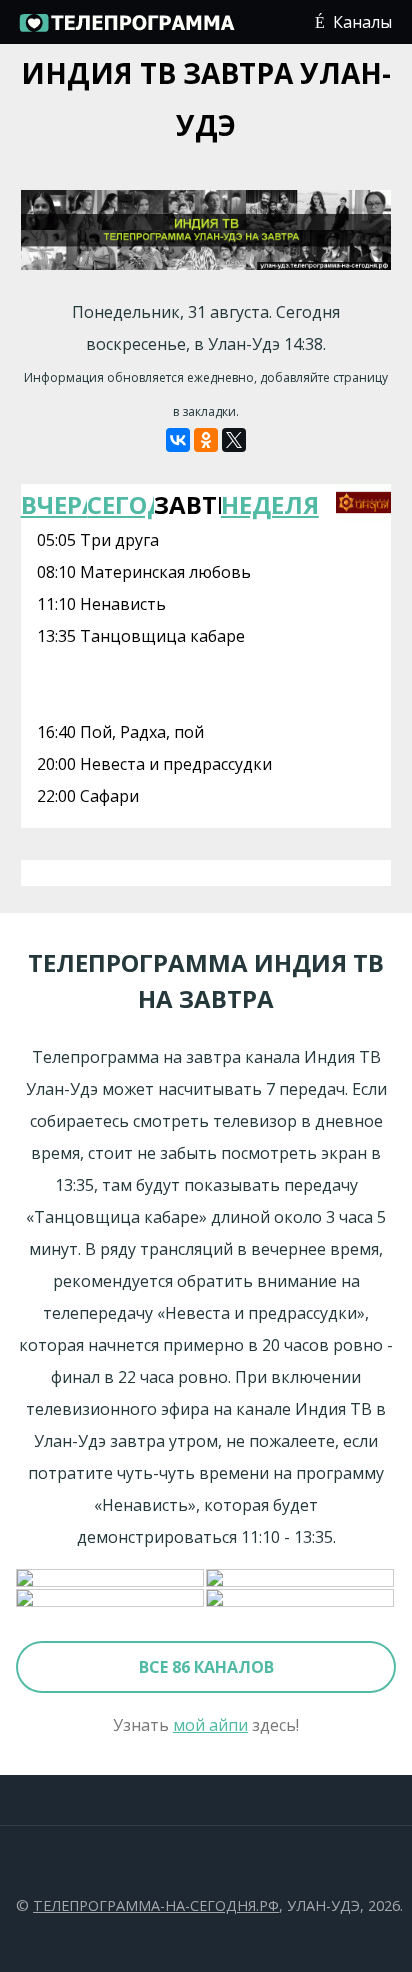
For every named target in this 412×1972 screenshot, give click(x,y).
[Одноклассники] (206, 440)
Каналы (362, 22)
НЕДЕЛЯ (254, 504)
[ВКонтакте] (178, 440)
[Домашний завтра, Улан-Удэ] (301, 1579)
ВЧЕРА (54, 504)
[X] (234, 440)
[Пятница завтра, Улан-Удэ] (111, 1579)
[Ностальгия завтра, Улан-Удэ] (301, 1599)
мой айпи (210, 1725)
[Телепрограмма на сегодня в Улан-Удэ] (126, 30)
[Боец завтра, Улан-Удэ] (111, 1599)
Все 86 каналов (206, 1667)
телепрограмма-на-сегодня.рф (156, 1905)
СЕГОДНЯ (120, 504)
